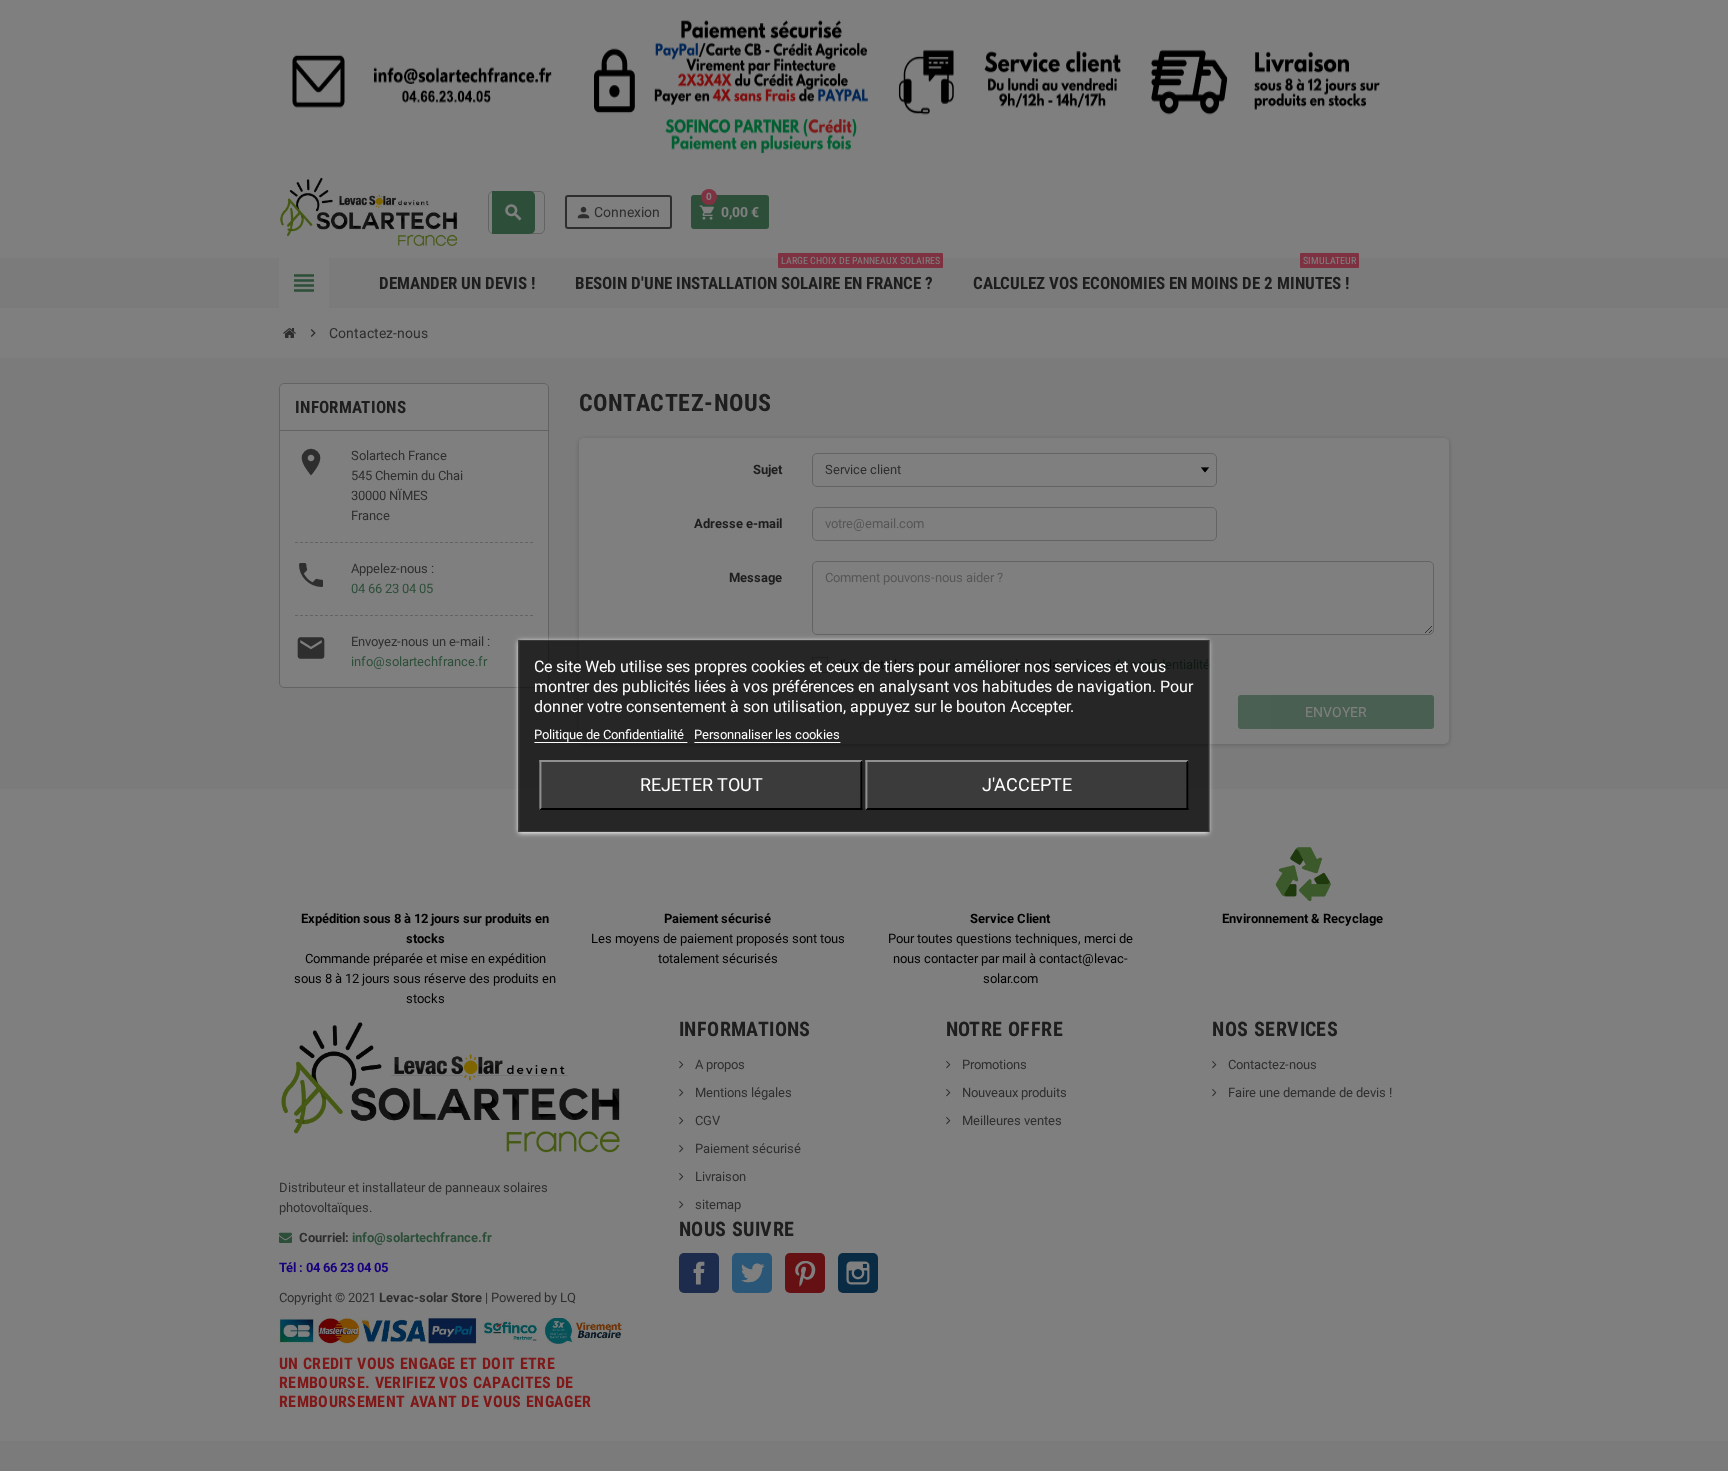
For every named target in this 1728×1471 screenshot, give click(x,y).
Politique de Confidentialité (610, 734)
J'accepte (1027, 784)
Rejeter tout (701, 784)
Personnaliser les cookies (767, 734)
